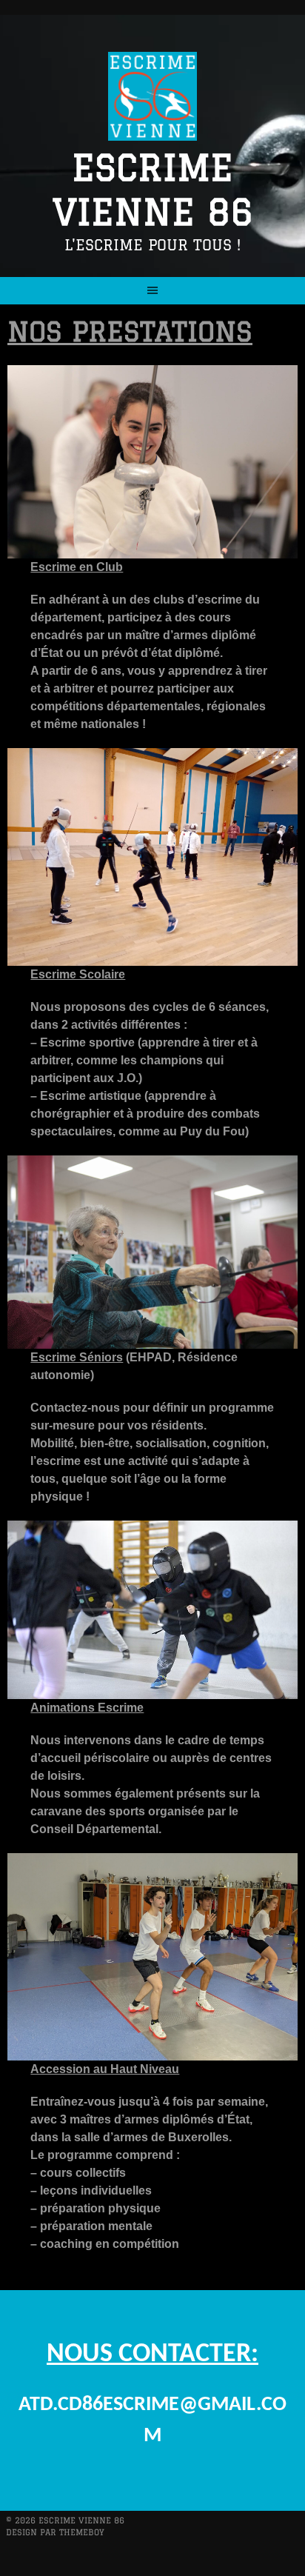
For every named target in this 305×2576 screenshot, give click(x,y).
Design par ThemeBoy (55, 2532)
